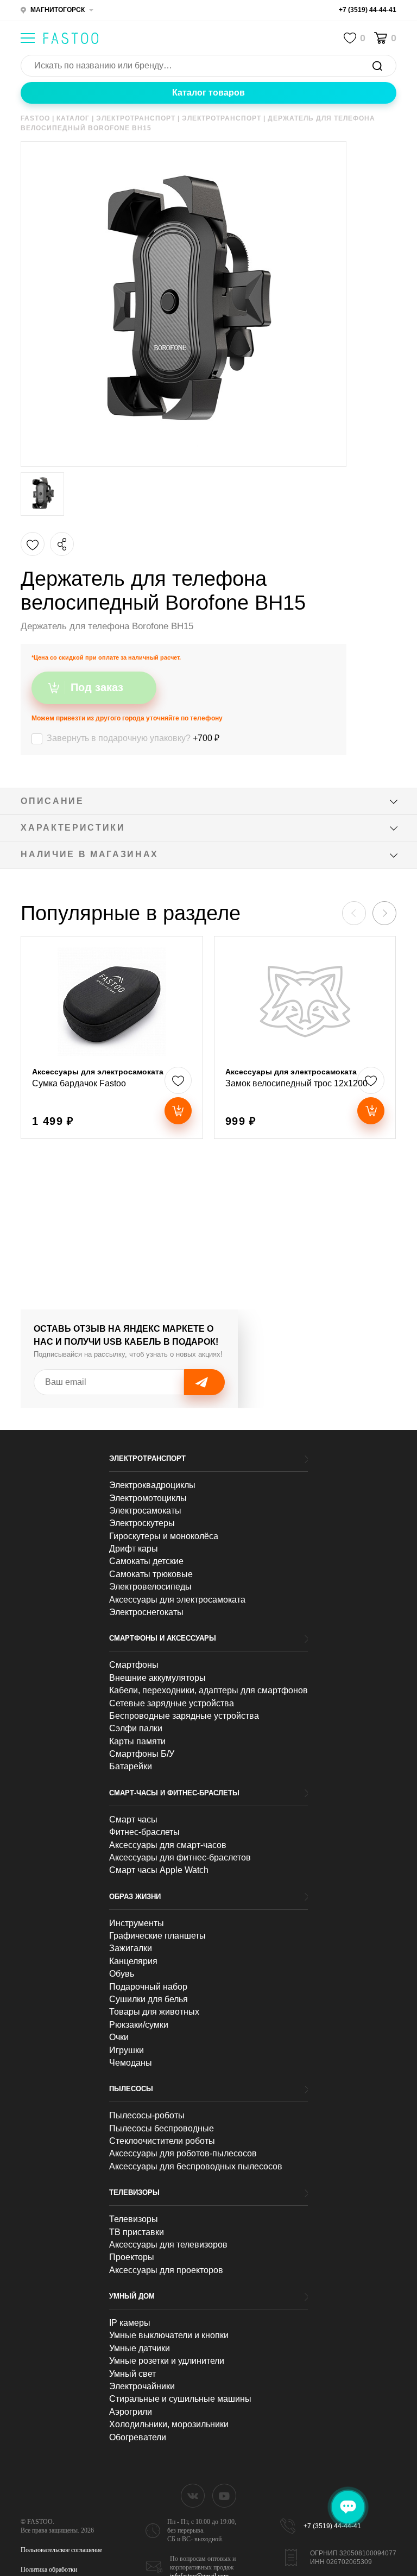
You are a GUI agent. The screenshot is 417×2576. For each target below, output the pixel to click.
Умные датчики (140, 2348)
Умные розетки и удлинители (167, 2361)
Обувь (122, 1974)
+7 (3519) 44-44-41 (368, 10)
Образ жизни (135, 1897)
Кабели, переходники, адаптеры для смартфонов (208, 1690)
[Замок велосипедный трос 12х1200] (305, 1037)
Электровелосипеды (150, 1587)
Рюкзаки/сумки (139, 2025)
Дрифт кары (134, 1549)
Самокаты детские (146, 1561)
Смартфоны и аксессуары (163, 1638)
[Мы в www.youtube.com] (224, 2496)
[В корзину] (178, 1111)
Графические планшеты (157, 1936)
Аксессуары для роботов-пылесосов (183, 2153)
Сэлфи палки (136, 1728)
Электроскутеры (142, 1523)
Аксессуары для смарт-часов (168, 1845)
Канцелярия (133, 1961)
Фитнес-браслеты (144, 1832)
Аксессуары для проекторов (166, 2270)
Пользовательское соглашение (61, 2550)
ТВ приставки (137, 2232)
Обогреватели (138, 2437)
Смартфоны (134, 1665)
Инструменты (137, 1923)
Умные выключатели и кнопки (169, 2335)
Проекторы (132, 2257)
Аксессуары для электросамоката (177, 1600)
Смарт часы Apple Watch (159, 1870)
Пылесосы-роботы (147, 2115)
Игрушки (127, 2050)
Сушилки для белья (149, 1999)
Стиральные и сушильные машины (180, 2399)
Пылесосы (131, 2089)
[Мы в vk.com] (193, 2496)
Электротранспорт (147, 1458)
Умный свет (132, 2374)
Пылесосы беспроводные (162, 2128)
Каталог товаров (208, 93)
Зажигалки (131, 1948)
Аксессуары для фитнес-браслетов (180, 1857)
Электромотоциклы (148, 1498)
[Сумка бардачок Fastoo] (112, 1037)
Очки (119, 2037)
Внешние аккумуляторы (157, 1678)
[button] (384, 913)
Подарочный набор (148, 1987)
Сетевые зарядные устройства (172, 1703)
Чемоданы (131, 2063)
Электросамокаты (145, 1511)
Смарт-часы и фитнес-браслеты (174, 1793)
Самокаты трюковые (151, 1574)
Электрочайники (142, 2386)
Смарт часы (133, 1819)
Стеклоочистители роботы (162, 2141)
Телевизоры (134, 2192)
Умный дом (132, 2296)
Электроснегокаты (146, 1612)
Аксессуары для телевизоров (168, 2245)
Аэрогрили (131, 2412)
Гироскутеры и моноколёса (164, 1536)
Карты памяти (137, 1741)
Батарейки (131, 1766)
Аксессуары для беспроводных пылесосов (196, 2166)
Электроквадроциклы (152, 1485)
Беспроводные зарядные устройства (184, 1716)
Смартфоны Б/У (142, 1754)
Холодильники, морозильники (169, 2424)
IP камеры (130, 2323)
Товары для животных (154, 2012)
